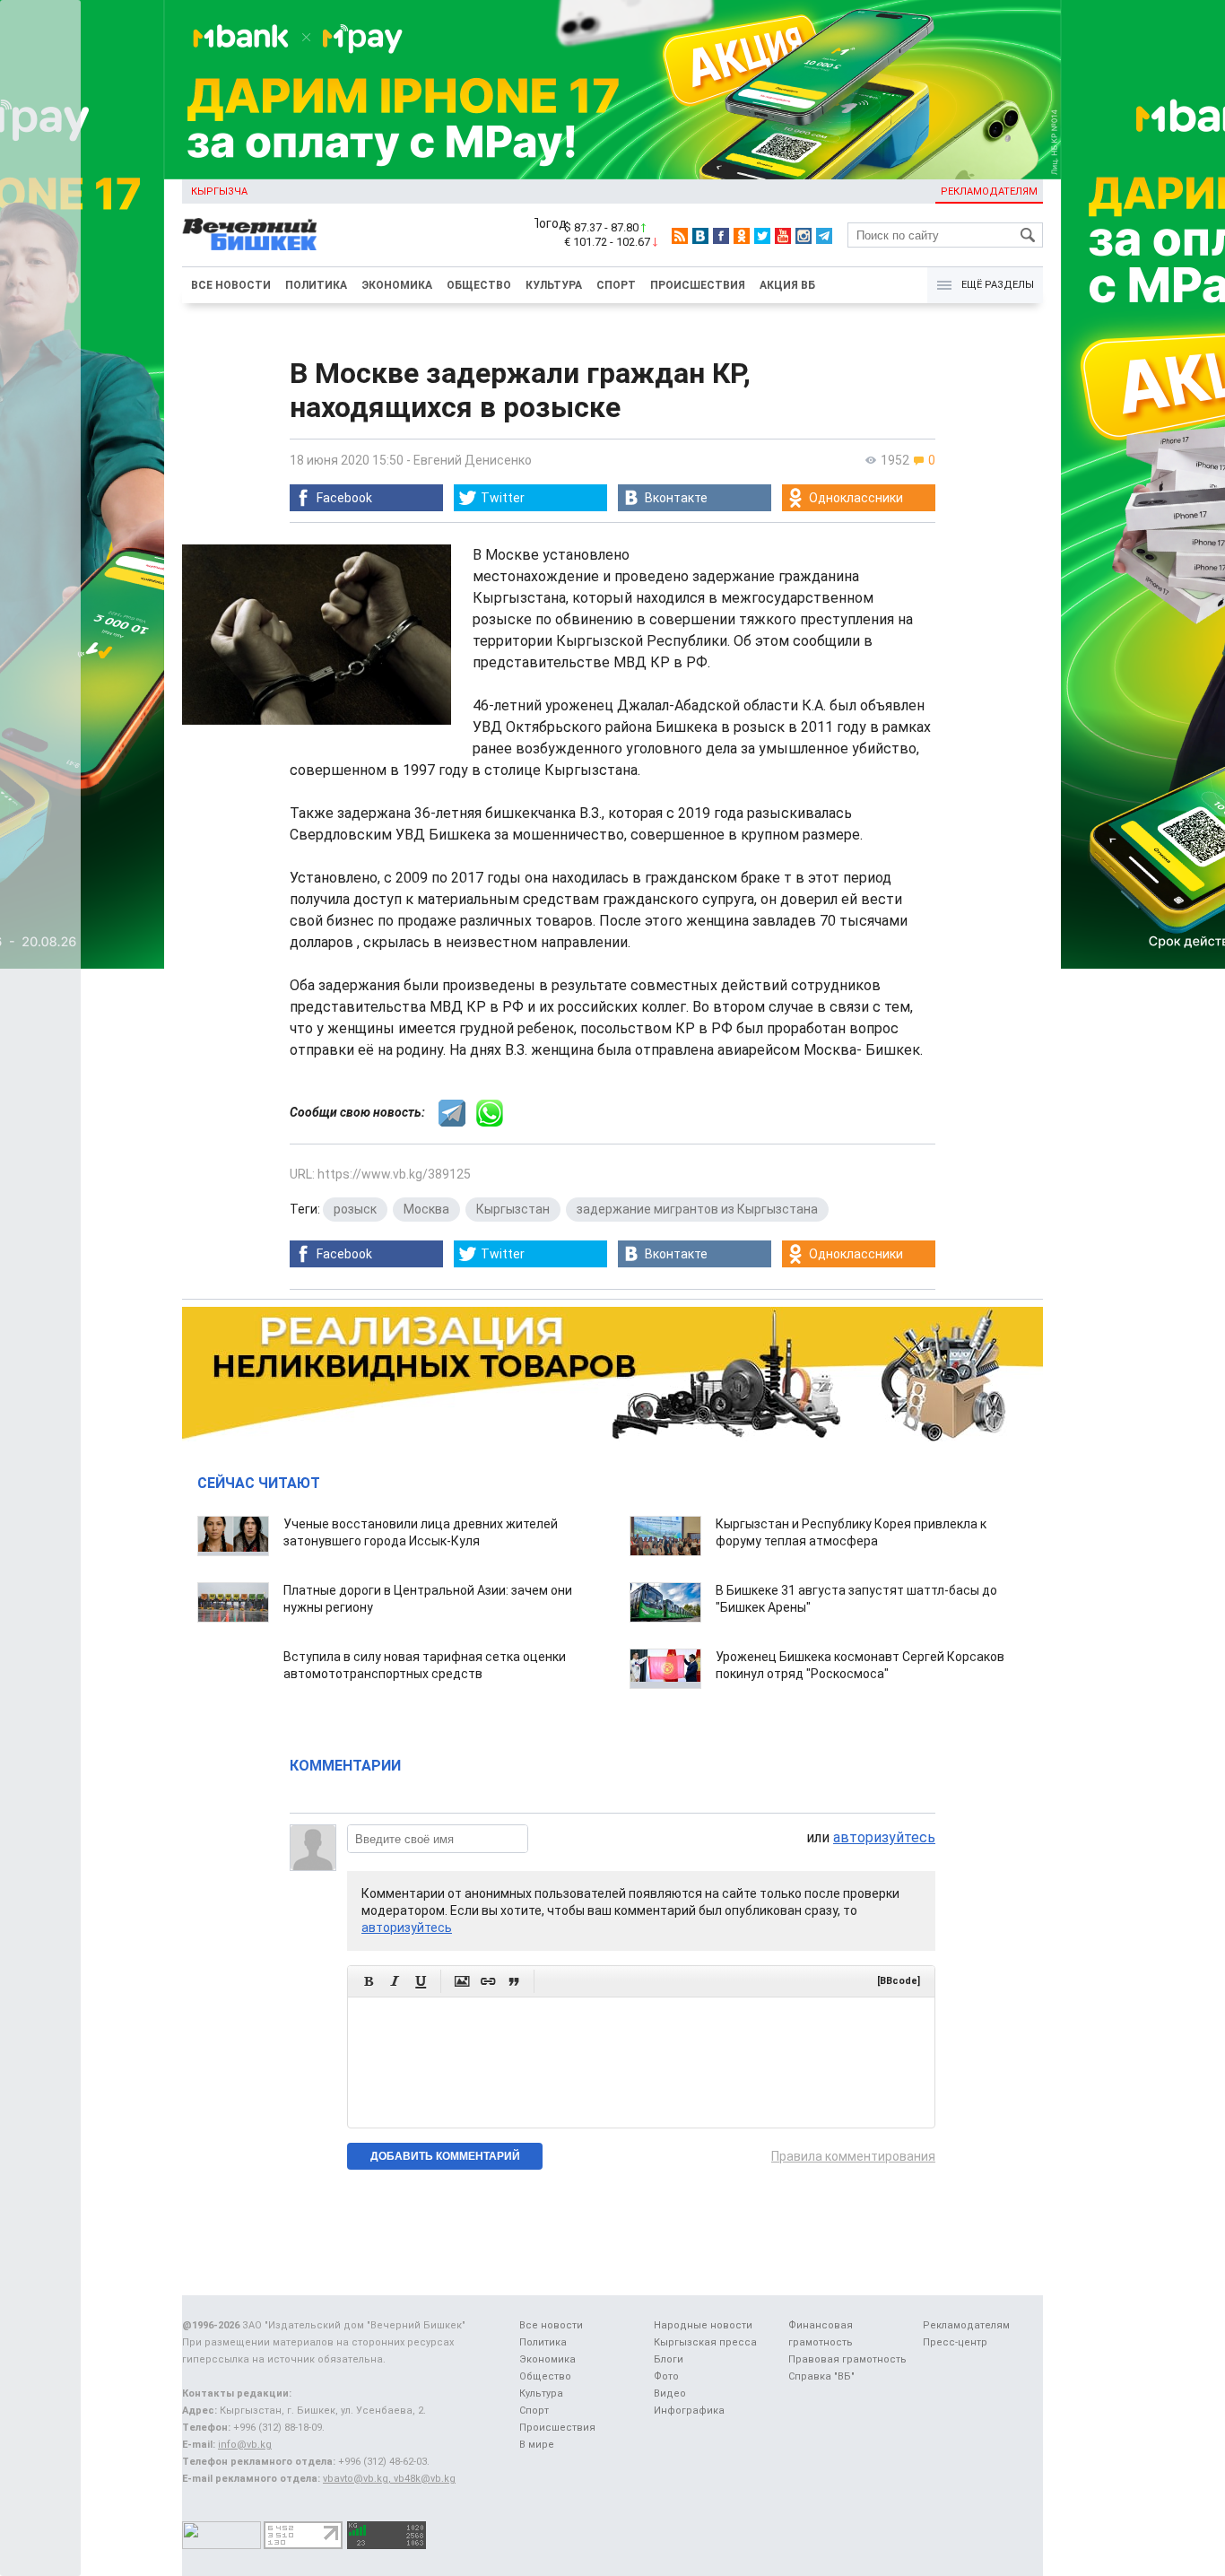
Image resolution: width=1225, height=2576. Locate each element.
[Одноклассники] (742, 236)
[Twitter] (762, 236)
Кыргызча (219, 191)
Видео (670, 2393)
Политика (316, 285)
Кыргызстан (513, 1209)
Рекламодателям (989, 191)
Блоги (669, 2359)
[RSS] (680, 236)
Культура (554, 285)
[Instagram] (804, 236)
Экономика (397, 285)
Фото (666, 2376)
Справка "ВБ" (821, 2376)
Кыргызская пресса (705, 2342)
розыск (355, 1209)
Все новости (231, 285)
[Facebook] (721, 236)
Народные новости (703, 2325)
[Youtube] (783, 236)
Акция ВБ (787, 285)
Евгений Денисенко (473, 460)
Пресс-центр (955, 2342)
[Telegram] (824, 236)
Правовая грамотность (847, 2359)
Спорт (616, 285)
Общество (479, 285)
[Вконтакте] (700, 236)
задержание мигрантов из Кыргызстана (697, 1209)
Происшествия (698, 285)
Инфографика (689, 2411)
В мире (537, 2445)
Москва (426, 1209)
